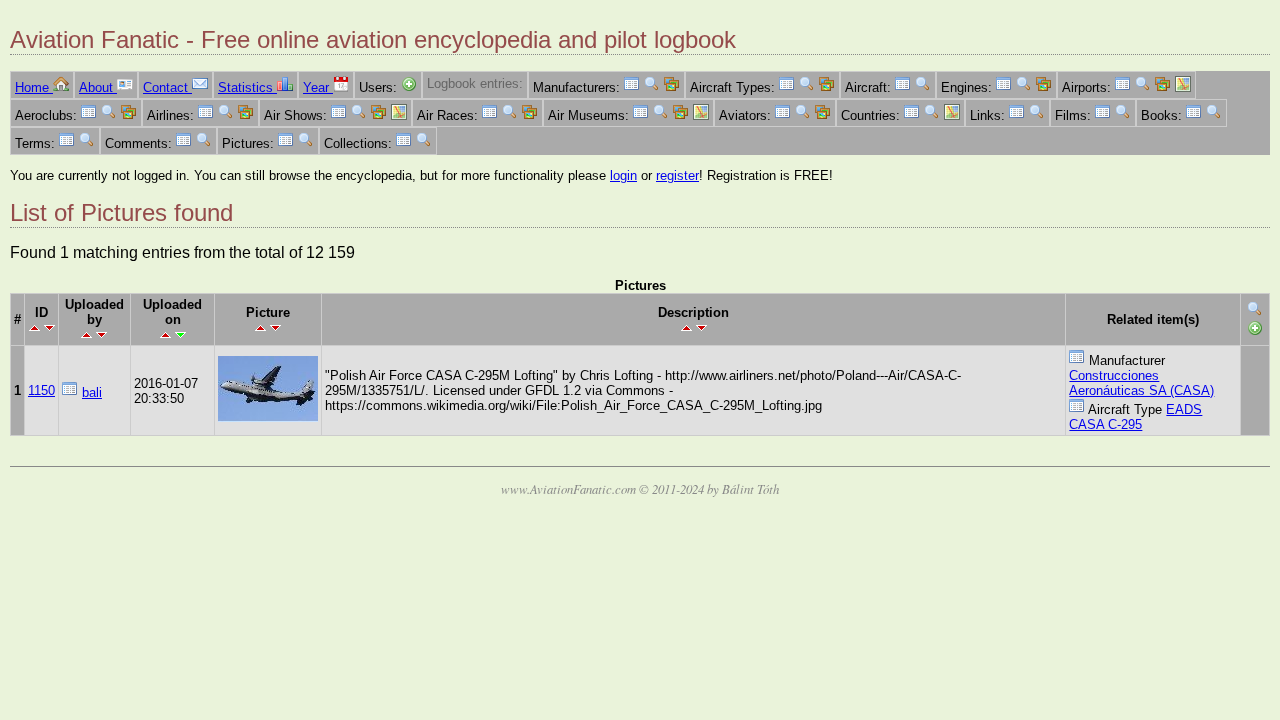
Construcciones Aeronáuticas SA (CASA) (1141, 383)
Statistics (247, 87)
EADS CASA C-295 (1135, 417)
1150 (41, 390)
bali (92, 392)
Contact (167, 87)
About (98, 87)
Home (34, 87)
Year (318, 87)
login (623, 175)
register (677, 175)
